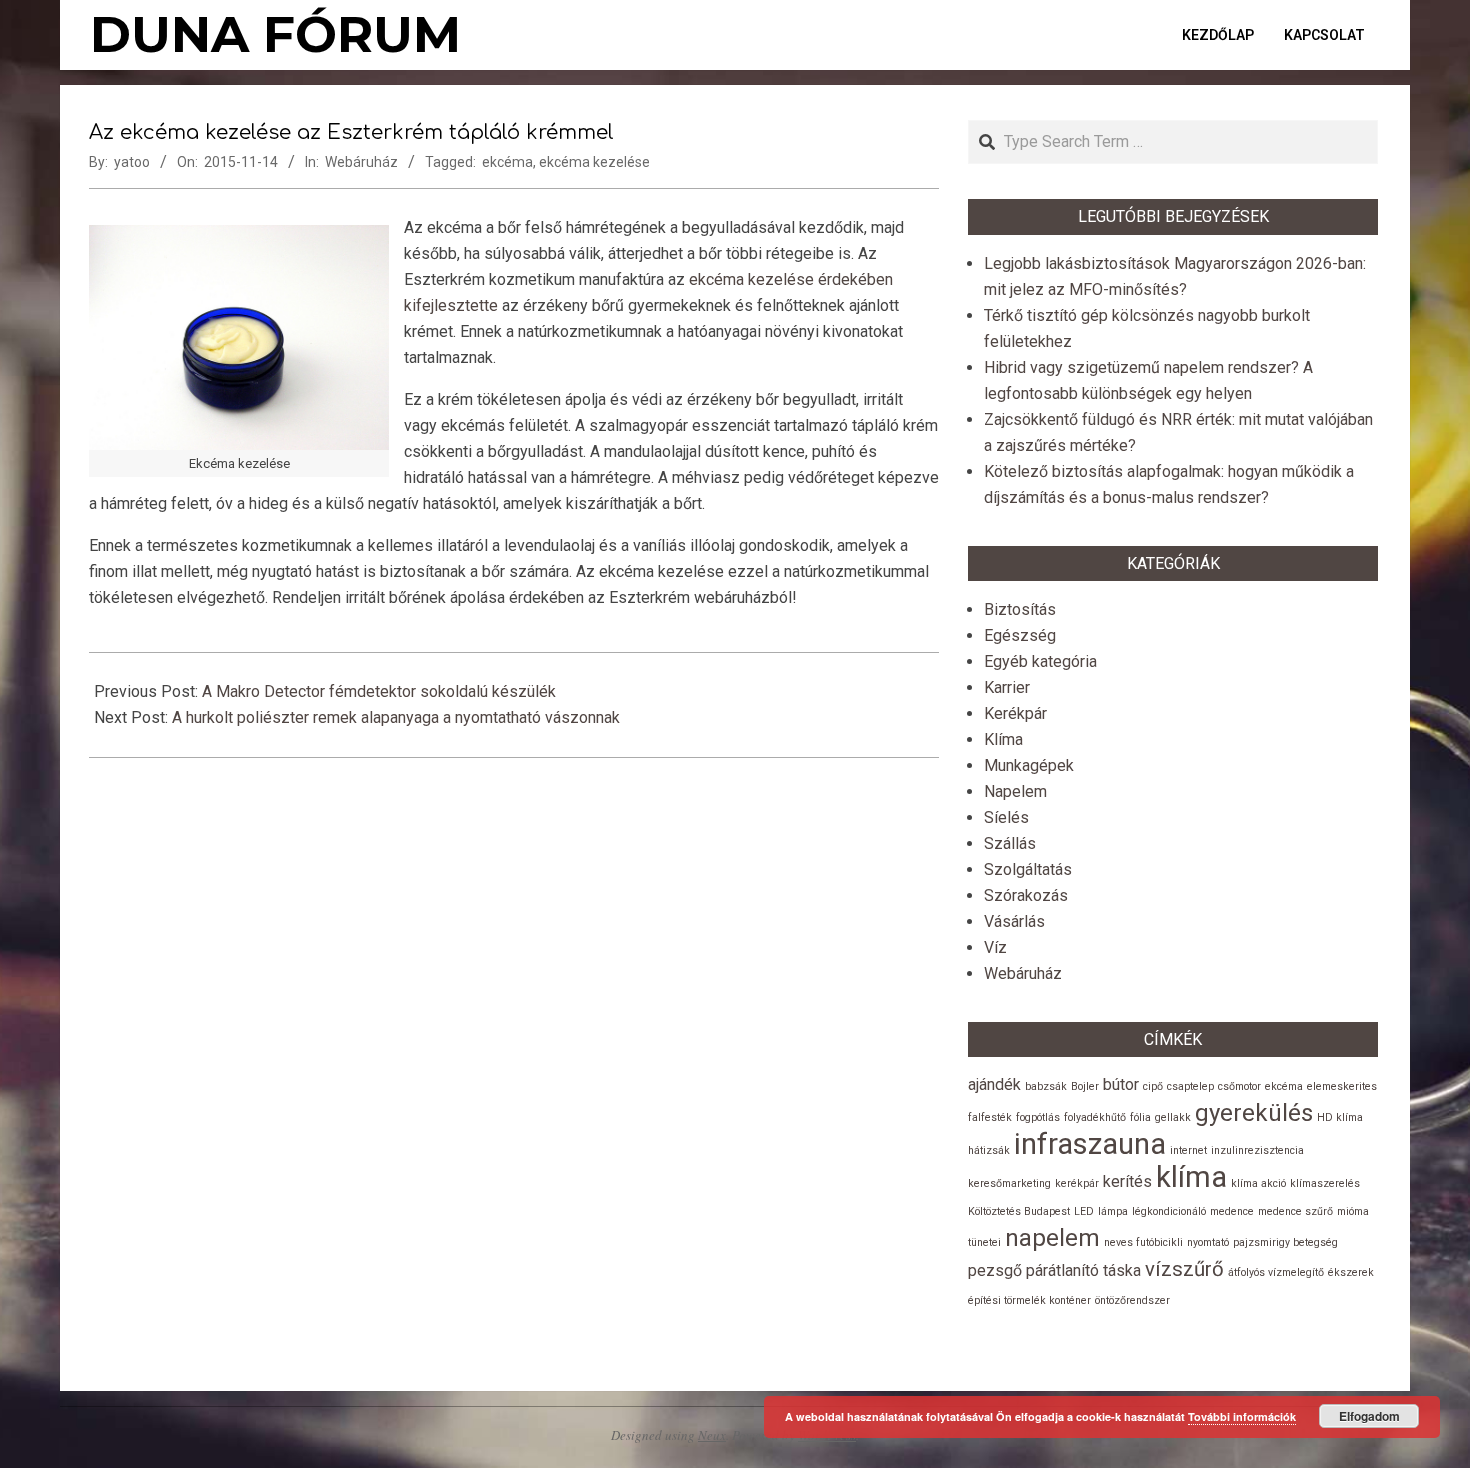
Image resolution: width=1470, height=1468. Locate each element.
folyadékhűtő (1095, 1117)
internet (1188, 1150)
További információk (1242, 1416)
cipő (1153, 1086)
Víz (995, 947)
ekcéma (507, 162)
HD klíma (1340, 1117)
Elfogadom (1369, 1416)
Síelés (1006, 817)
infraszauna (1090, 1144)
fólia (1140, 1117)
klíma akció (1258, 1183)
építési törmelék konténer (1029, 1300)
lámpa (1113, 1211)
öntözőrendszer (1132, 1300)
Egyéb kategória (1040, 661)
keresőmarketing (1009, 1183)
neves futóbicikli (1143, 1242)
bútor (1121, 1084)
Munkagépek (1029, 765)
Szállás (1010, 843)
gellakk (1173, 1117)
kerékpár (1077, 1183)
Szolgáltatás (1028, 869)
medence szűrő (1295, 1211)
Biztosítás (1020, 609)
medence (1232, 1211)
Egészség (1020, 635)
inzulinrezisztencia (1257, 1150)
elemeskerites (1342, 1086)
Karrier (1007, 687)
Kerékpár (1015, 713)
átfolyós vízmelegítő (1276, 1272)
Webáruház (361, 162)
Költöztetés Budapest (1019, 1211)
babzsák (1046, 1086)
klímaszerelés (1325, 1183)
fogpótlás (1038, 1117)
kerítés (1127, 1181)
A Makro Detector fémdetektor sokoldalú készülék (379, 691)
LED (1084, 1211)
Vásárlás (1014, 921)
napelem (1052, 1238)
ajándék (994, 1084)
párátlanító (1062, 1270)
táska (1122, 1270)
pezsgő (995, 1270)
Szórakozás (1026, 895)
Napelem (1015, 791)
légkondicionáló (1169, 1211)
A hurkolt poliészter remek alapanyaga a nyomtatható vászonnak (396, 717)
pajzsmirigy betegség (1285, 1242)
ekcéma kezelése (594, 162)
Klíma (1003, 739)
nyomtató (1208, 1242)
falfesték (990, 1117)
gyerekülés (1254, 1113)
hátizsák (989, 1150)
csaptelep (1190, 1086)
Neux (712, 1435)
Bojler (1085, 1086)
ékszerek (1351, 1272)
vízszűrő (1184, 1269)
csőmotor (1239, 1086)
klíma (1191, 1177)
